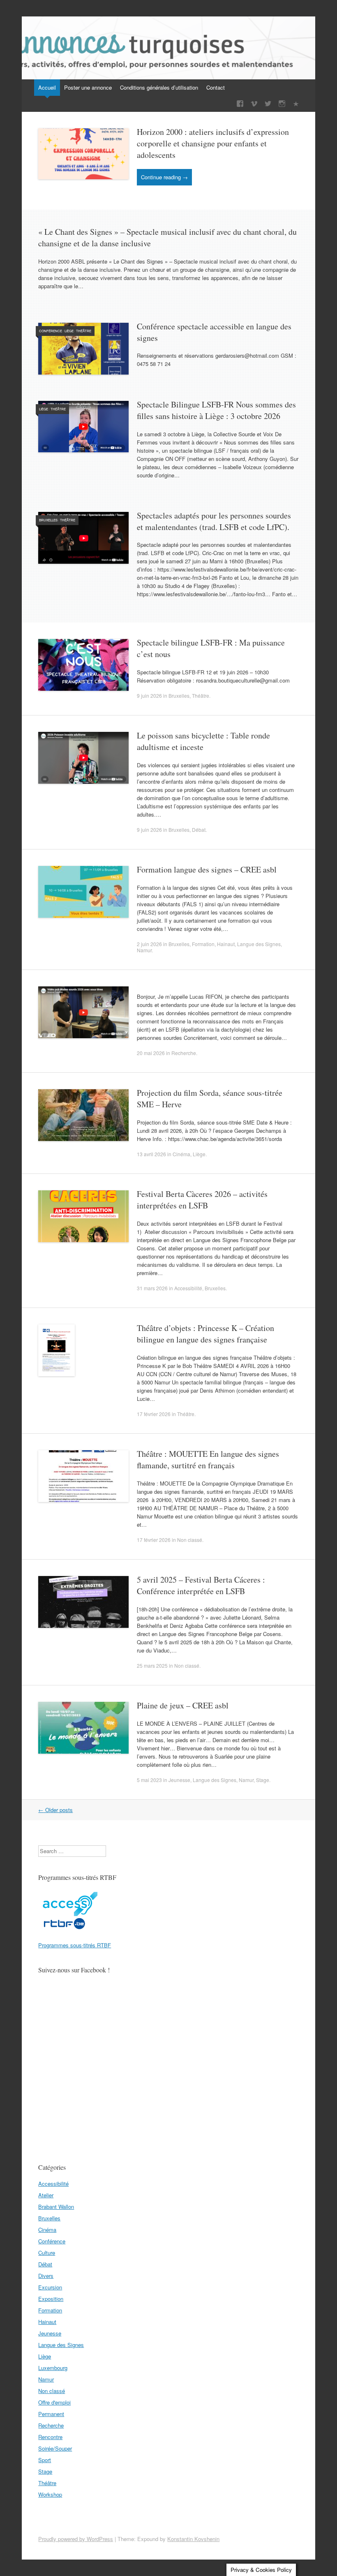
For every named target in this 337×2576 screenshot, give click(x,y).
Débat (199, 830)
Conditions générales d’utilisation (159, 87)
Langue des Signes (259, 944)
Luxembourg (53, 2368)
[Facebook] (240, 104)
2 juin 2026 (149, 944)
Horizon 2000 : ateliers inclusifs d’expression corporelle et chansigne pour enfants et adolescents (213, 143)
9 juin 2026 (149, 695)
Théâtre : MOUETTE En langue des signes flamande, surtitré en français (208, 1459)
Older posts (55, 1810)
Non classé (190, 1540)
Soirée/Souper (55, 2448)
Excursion (50, 2287)
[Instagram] (282, 104)
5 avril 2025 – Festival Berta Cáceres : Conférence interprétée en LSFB (201, 1585)
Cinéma (181, 1154)
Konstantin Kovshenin (193, 2539)
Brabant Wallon (56, 2207)
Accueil (47, 87)
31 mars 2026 (152, 1288)
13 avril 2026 (151, 1154)
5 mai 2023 (149, 1780)
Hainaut (226, 944)
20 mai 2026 (151, 1053)
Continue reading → (164, 177)
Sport (45, 2460)
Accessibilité (188, 1288)
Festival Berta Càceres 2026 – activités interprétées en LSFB (202, 1200)
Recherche (184, 1053)
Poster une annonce (88, 87)
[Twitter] (268, 104)
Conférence (51, 331)
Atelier (46, 2195)
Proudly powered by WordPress (76, 2539)
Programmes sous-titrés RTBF (75, 1945)
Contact (216, 87)
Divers (46, 2276)
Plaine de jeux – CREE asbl (183, 1705)
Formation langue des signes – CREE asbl (207, 869)
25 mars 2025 (152, 1665)
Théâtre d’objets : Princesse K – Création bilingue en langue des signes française (205, 1334)
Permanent (51, 2414)
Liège (69, 331)
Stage (263, 1780)
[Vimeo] (254, 104)
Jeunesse (179, 1780)
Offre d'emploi (54, 2402)
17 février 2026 (154, 1414)
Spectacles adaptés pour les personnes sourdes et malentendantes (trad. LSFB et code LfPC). (214, 521)
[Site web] (296, 104)
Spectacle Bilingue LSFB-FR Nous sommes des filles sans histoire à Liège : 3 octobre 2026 (216, 410)
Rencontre (50, 2437)
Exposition (51, 2299)
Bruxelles (48, 520)
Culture (47, 2253)
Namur (144, 950)
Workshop (50, 2494)
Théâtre (84, 331)
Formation (203, 944)
